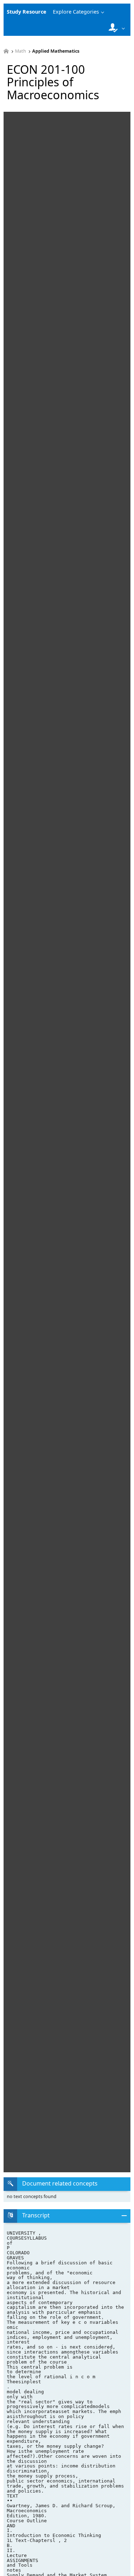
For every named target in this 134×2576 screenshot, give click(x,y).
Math (21, 51)
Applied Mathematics (56, 51)
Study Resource (27, 12)
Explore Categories (76, 12)
